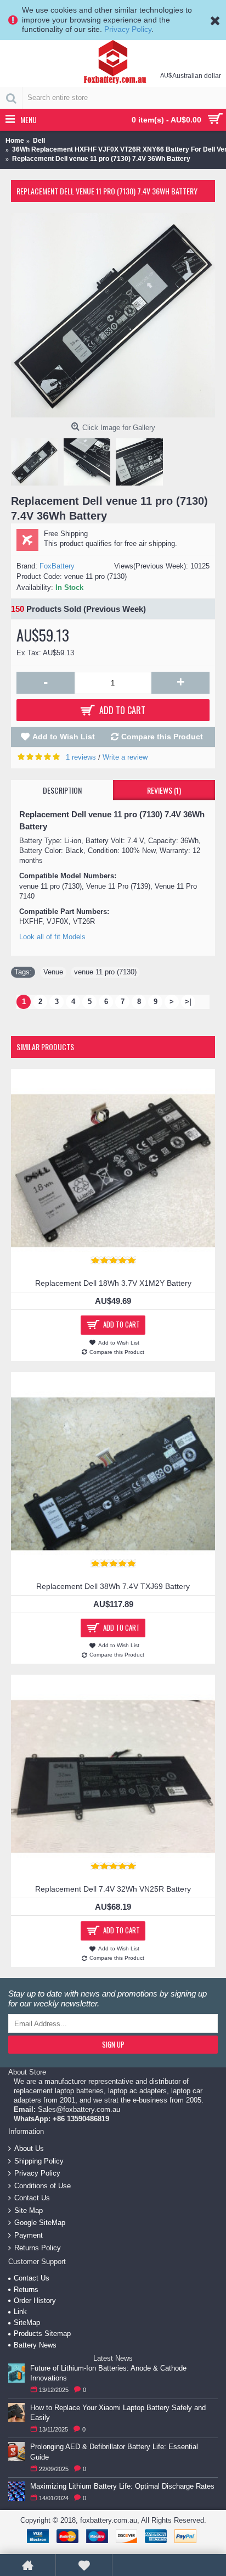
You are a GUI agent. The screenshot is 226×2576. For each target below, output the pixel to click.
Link (20, 2312)
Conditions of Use (43, 2185)
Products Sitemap (42, 2334)
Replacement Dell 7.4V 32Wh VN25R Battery (113, 1889)
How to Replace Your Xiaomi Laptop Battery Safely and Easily (118, 2413)
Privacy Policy (128, 29)
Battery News (35, 2345)
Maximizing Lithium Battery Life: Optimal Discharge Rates (122, 2486)
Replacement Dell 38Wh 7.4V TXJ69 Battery (113, 1586)
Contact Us (32, 2198)
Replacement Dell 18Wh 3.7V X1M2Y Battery (113, 1283)
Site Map (29, 2210)
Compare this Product (162, 737)
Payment (29, 2235)
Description (62, 790)
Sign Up (113, 2044)
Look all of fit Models (52, 937)
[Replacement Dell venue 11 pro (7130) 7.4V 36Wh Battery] (113, 315)
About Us (29, 2148)
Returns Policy (38, 2247)
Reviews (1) (164, 790)
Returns (26, 2290)
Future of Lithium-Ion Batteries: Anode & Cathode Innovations (108, 2373)
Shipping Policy (39, 2160)
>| (188, 1002)
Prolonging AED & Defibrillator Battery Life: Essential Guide (114, 2452)
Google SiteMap (40, 2223)
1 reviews (81, 757)
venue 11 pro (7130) (105, 972)
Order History (35, 2301)
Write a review (125, 757)
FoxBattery (57, 566)
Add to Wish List (64, 737)
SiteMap (27, 2323)
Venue (53, 972)
